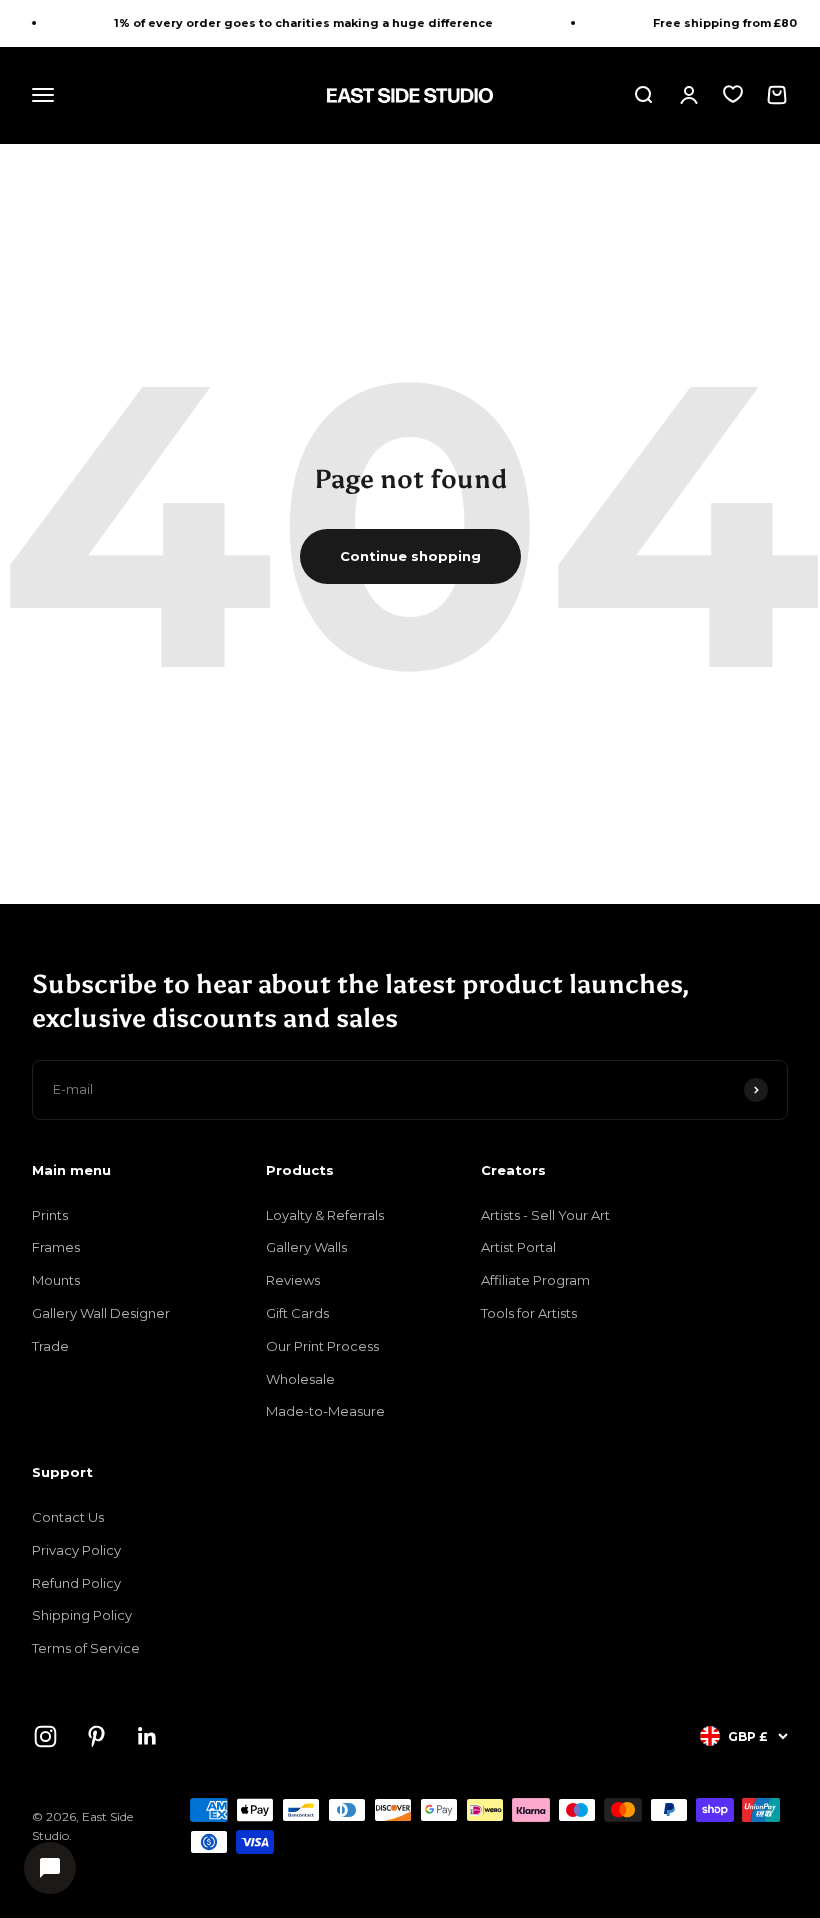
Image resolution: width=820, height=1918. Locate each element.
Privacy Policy (76, 1550)
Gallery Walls (306, 1247)
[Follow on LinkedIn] (147, 1736)
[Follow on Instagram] (45, 1736)
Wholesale (300, 1379)
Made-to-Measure (325, 1411)
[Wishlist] (733, 94)
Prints (50, 1215)
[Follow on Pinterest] (96, 1736)
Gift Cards (297, 1313)
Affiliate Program (535, 1280)
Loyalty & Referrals (325, 1215)
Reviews (293, 1280)
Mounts (56, 1280)
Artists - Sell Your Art (545, 1215)
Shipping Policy (82, 1615)
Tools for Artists (529, 1313)
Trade (50, 1346)
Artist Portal (518, 1247)
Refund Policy (76, 1583)
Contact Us (68, 1517)
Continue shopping (410, 556)
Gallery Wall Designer (101, 1313)
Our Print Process (322, 1346)
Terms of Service (86, 1648)
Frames (56, 1247)
